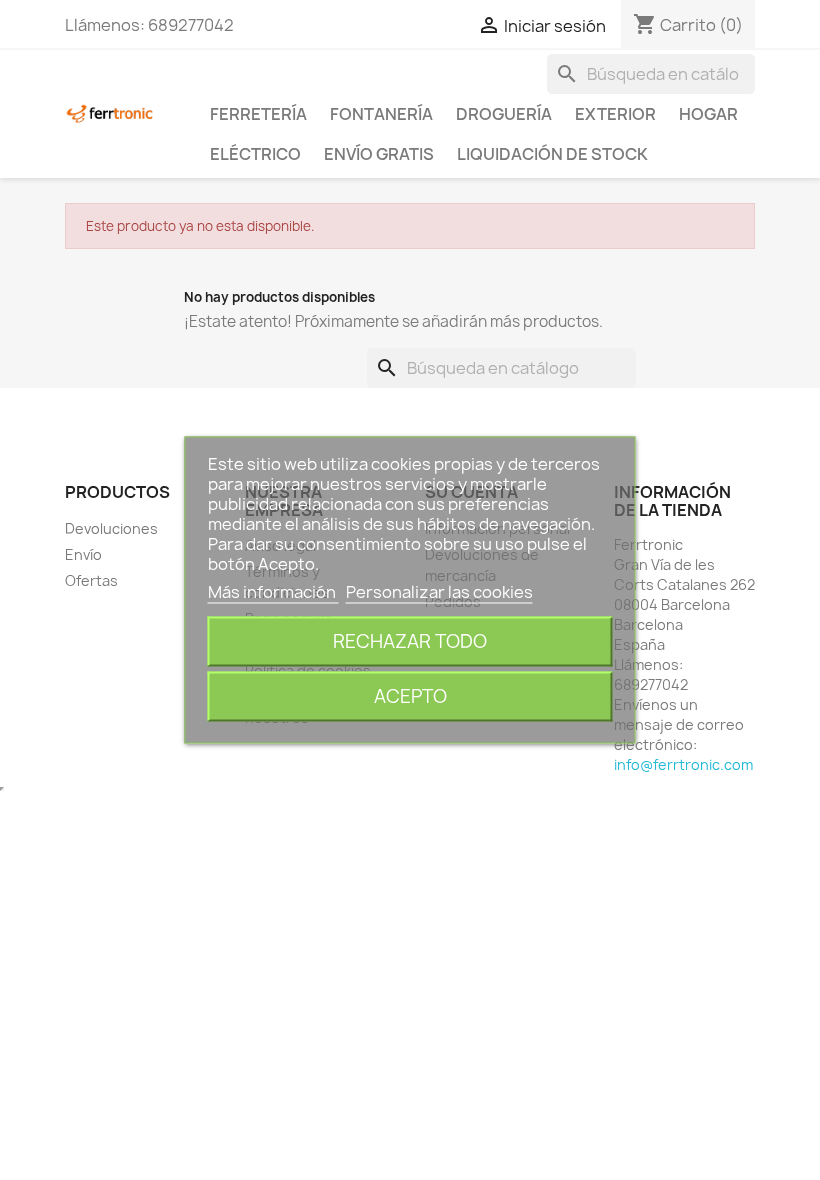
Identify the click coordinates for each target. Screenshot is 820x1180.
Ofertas (91, 580)
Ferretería (258, 114)
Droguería (504, 114)
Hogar (708, 114)
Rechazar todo (410, 641)
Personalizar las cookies (439, 592)
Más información (273, 592)
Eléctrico (255, 154)
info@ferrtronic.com (683, 764)
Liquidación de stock (552, 154)
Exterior (615, 114)
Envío (83, 554)
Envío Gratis (379, 154)
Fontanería (381, 114)
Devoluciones (111, 528)
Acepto (410, 696)
